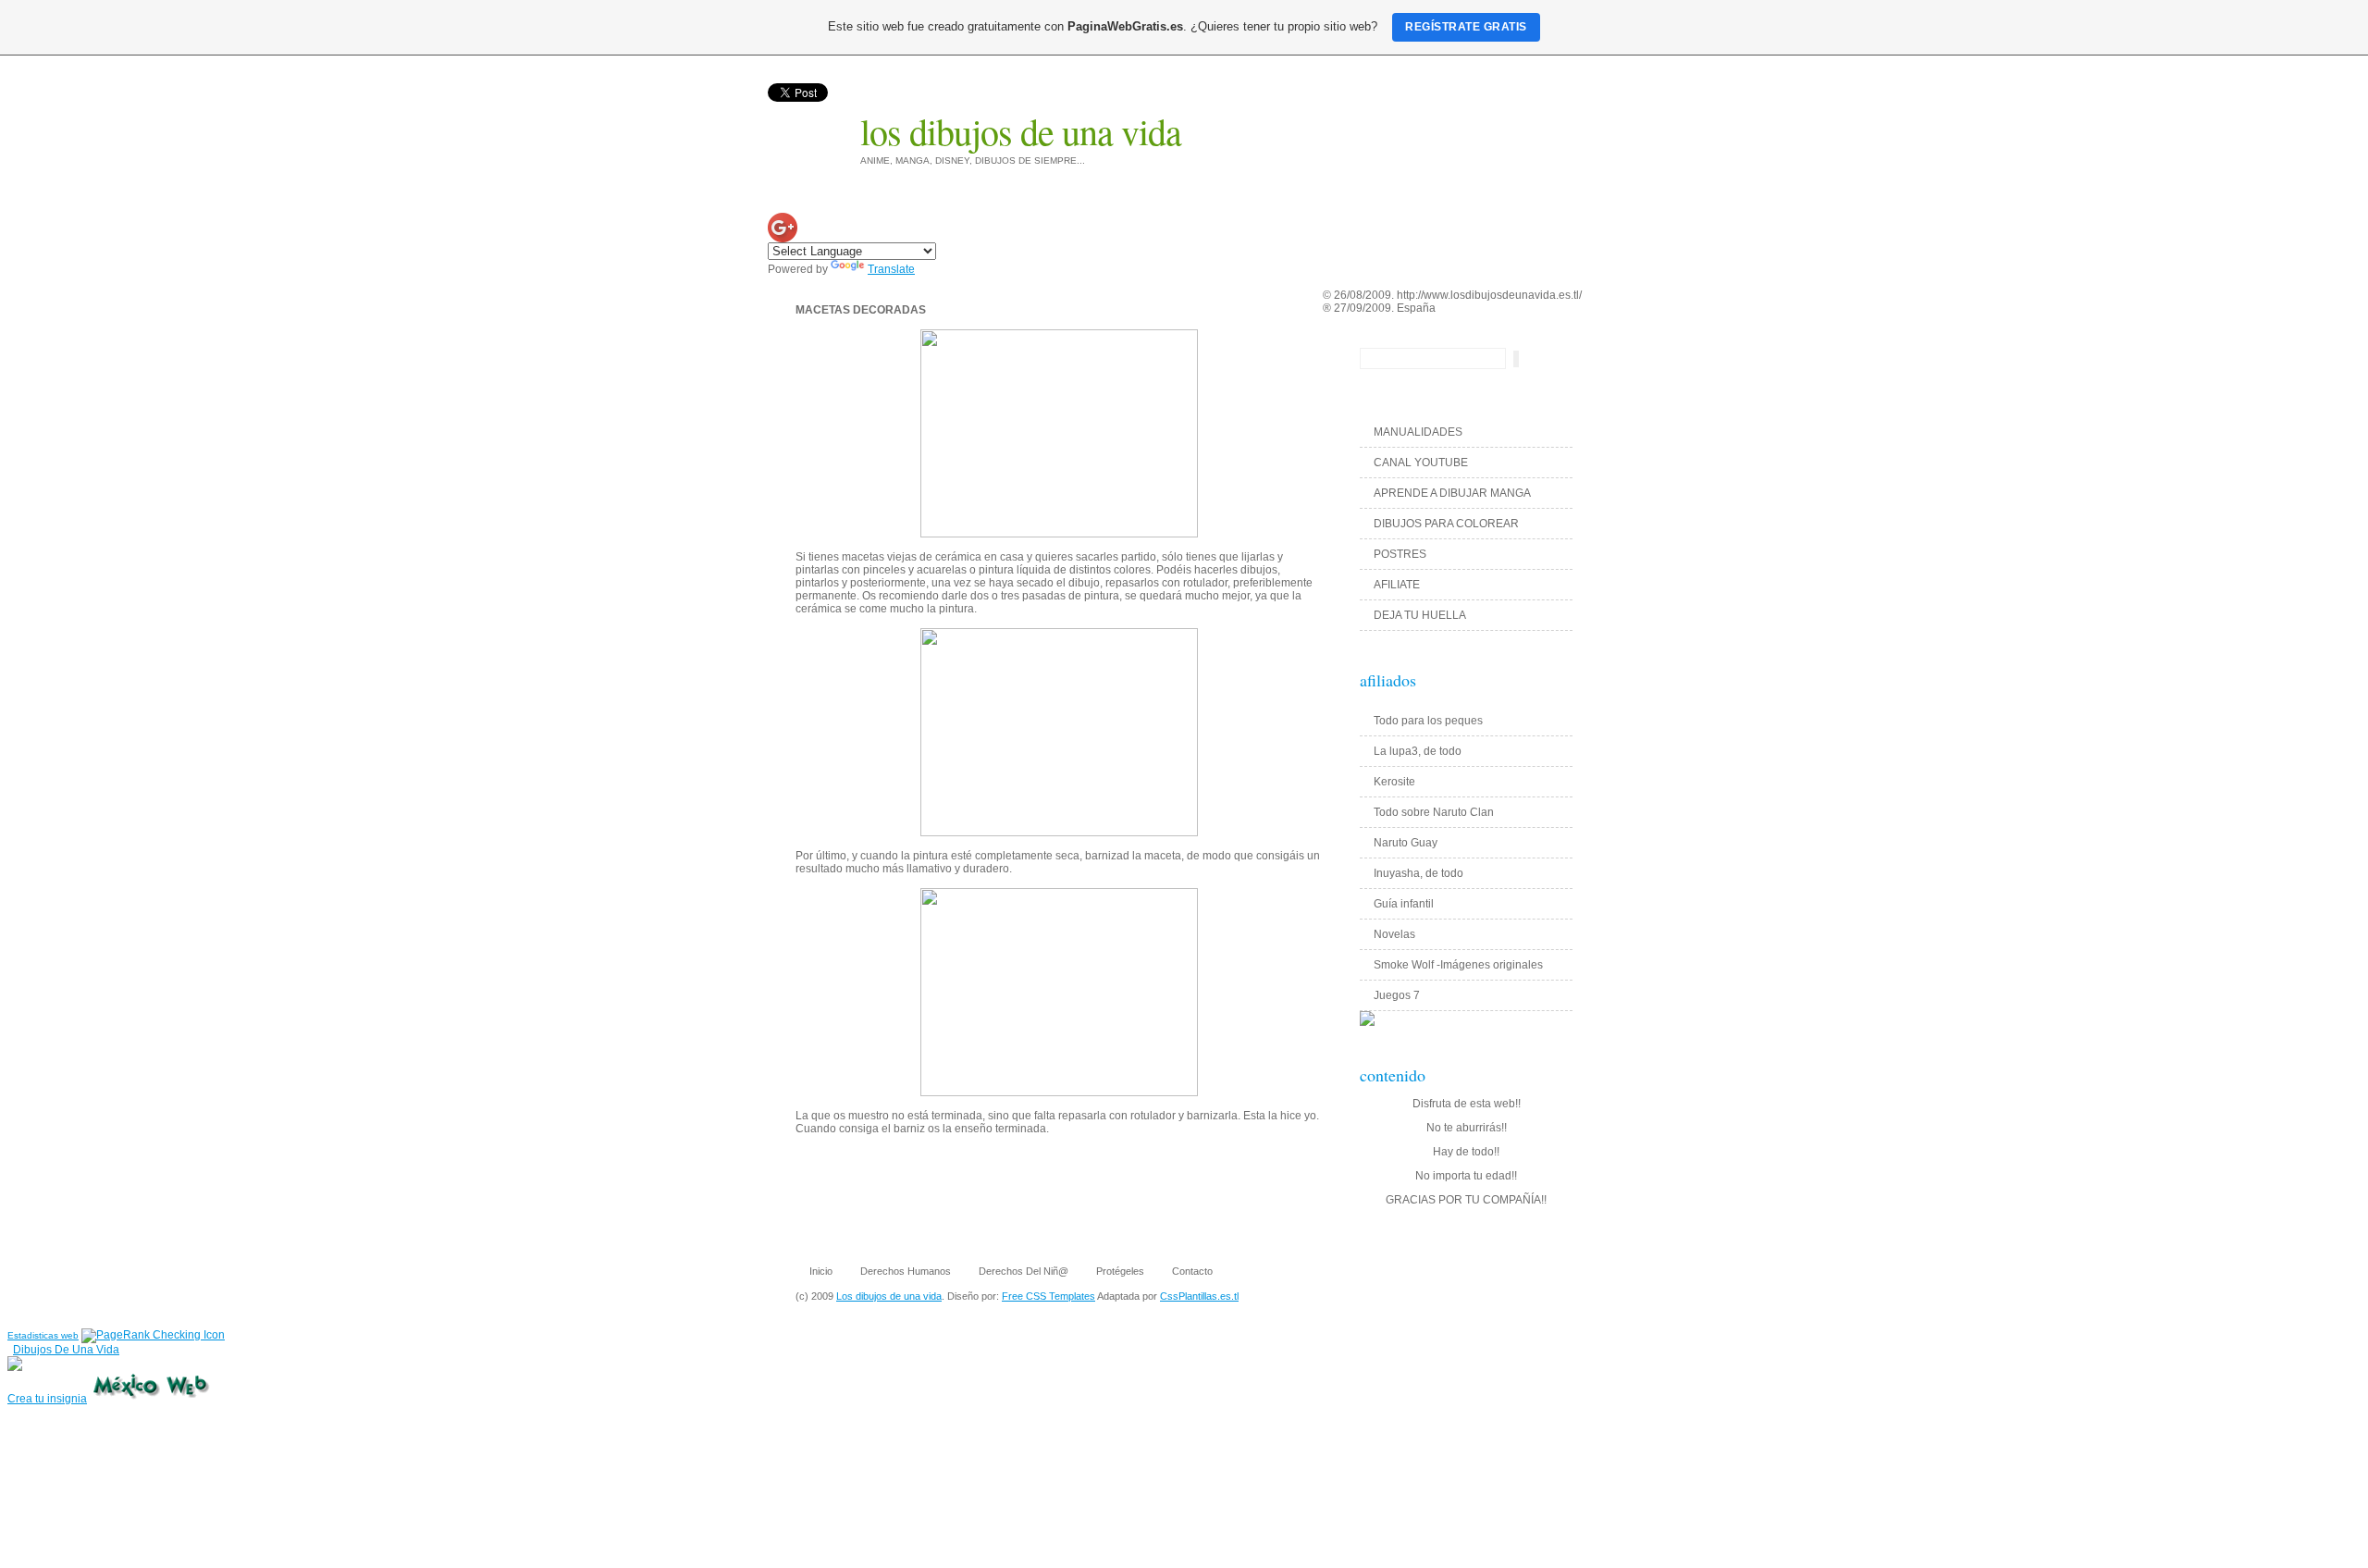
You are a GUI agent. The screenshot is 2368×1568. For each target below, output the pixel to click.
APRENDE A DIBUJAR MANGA (1452, 493)
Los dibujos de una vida (889, 1296)
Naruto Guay (1406, 843)
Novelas (1394, 934)
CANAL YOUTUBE (1421, 463)
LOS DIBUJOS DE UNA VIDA (1021, 131)
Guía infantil (1404, 904)
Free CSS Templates (1048, 1296)
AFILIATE (1397, 585)
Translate (891, 269)
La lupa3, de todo (1418, 751)
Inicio (821, 1271)
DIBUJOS (1359, 124)
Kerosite (1394, 782)
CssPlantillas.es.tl (1199, 1296)
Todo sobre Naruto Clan (1434, 812)
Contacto (1192, 1271)
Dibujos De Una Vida (66, 1350)
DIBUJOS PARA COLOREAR (1446, 524)
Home (1238, 124)
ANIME (1294, 124)
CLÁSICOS (1563, 124)
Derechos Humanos (906, 1271)
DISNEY (1427, 124)
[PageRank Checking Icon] (153, 1335)
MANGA (1491, 124)
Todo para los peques (1428, 721)
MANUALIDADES (1418, 432)
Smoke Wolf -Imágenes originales (1458, 965)
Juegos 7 (1397, 995)
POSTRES (1400, 554)
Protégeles (1120, 1271)
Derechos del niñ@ (1024, 1271)
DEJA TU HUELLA (1420, 615)
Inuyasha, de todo (1418, 873)
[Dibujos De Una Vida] (15, 1367)
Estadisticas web (43, 1335)
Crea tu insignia (47, 1399)
